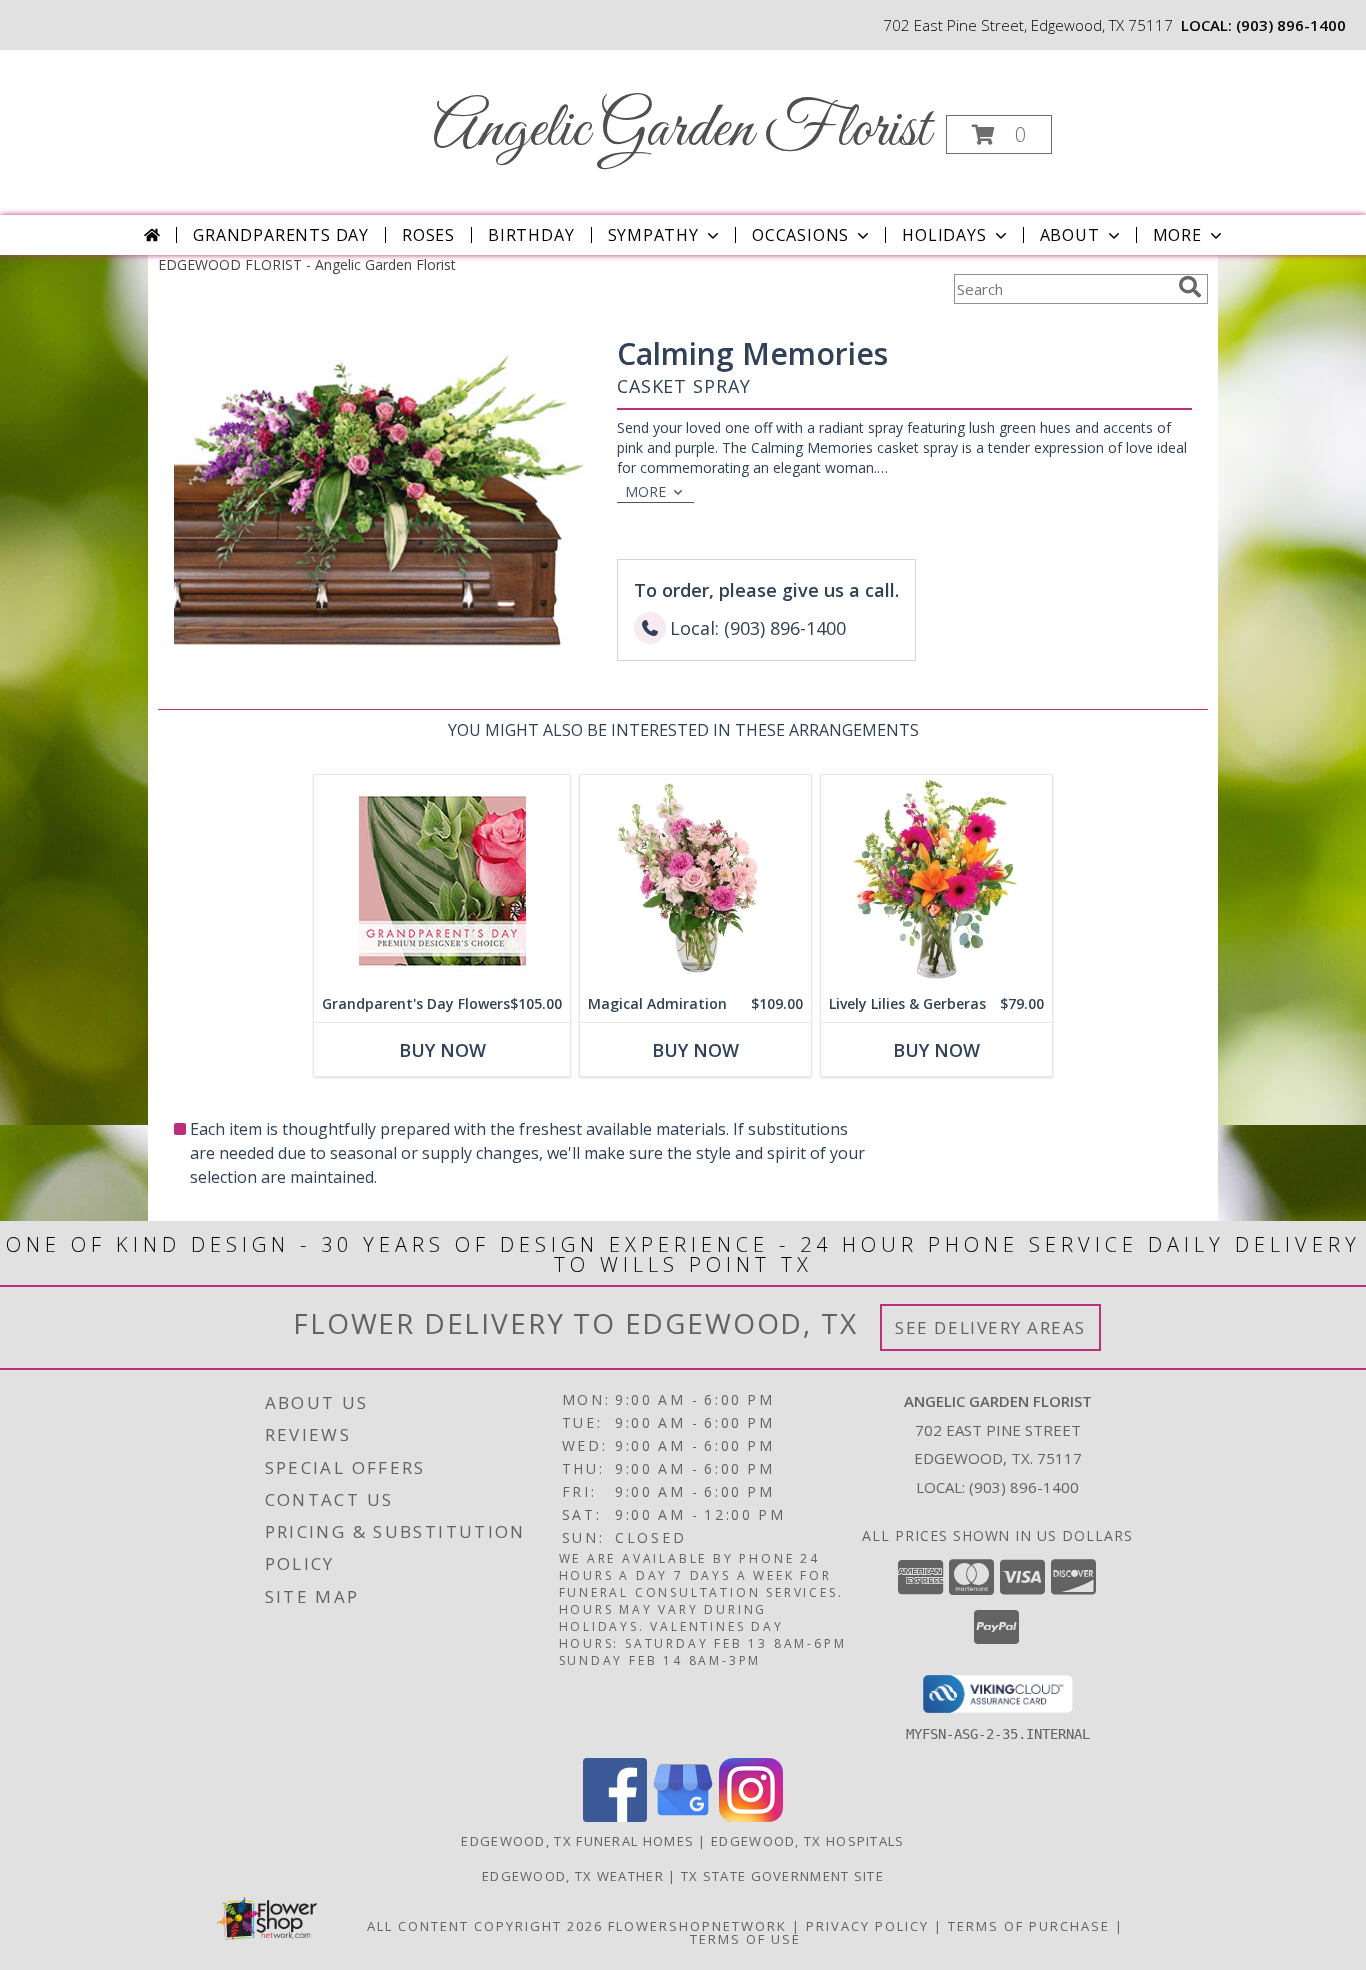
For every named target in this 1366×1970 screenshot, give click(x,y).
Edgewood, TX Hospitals (808, 1841)
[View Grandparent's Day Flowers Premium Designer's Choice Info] (442, 880)
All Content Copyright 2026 (485, 1926)
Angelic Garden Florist (681, 130)
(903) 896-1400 (1291, 25)
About (1070, 235)
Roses (428, 235)
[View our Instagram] (751, 1816)
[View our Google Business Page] (683, 1816)
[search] (1190, 287)
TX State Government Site (782, 1876)
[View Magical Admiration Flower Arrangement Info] (695, 880)
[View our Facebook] (615, 1816)
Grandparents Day (281, 235)
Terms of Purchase (1029, 1926)
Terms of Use (745, 1939)
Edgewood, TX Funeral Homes (577, 1841)
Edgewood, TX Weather (573, 1876)
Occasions (800, 235)
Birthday (531, 235)
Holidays (944, 235)
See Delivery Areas (990, 1327)
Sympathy (653, 235)
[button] (999, 134)
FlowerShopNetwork (697, 1926)
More (1177, 235)
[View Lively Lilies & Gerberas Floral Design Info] (936, 880)
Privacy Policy (867, 1926)
